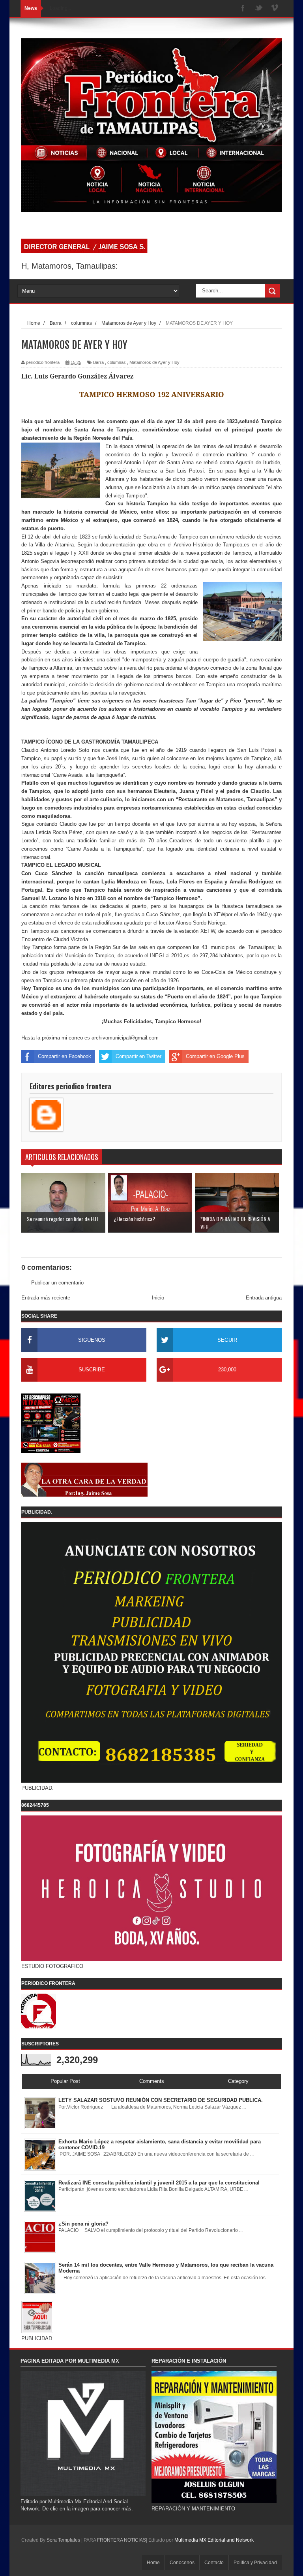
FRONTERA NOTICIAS (122, 2540)
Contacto (214, 2563)
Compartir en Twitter (138, 1056)
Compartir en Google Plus (215, 1056)
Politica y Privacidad (255, 2563)
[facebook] (243, 8)
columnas (117, 362)
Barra (98, 362)
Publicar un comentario (57, 1283)
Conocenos (182, 2563)
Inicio (158, 1298)
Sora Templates (63, 2540)
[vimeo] (275, 8)
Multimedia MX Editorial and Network (214, 2540)
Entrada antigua (264, 1298)
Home (153, 2563)
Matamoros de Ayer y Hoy (154, 362)
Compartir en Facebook (65, 1056)
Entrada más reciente (46, 1298)
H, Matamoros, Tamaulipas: (70, 266)
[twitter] (259, 8)
